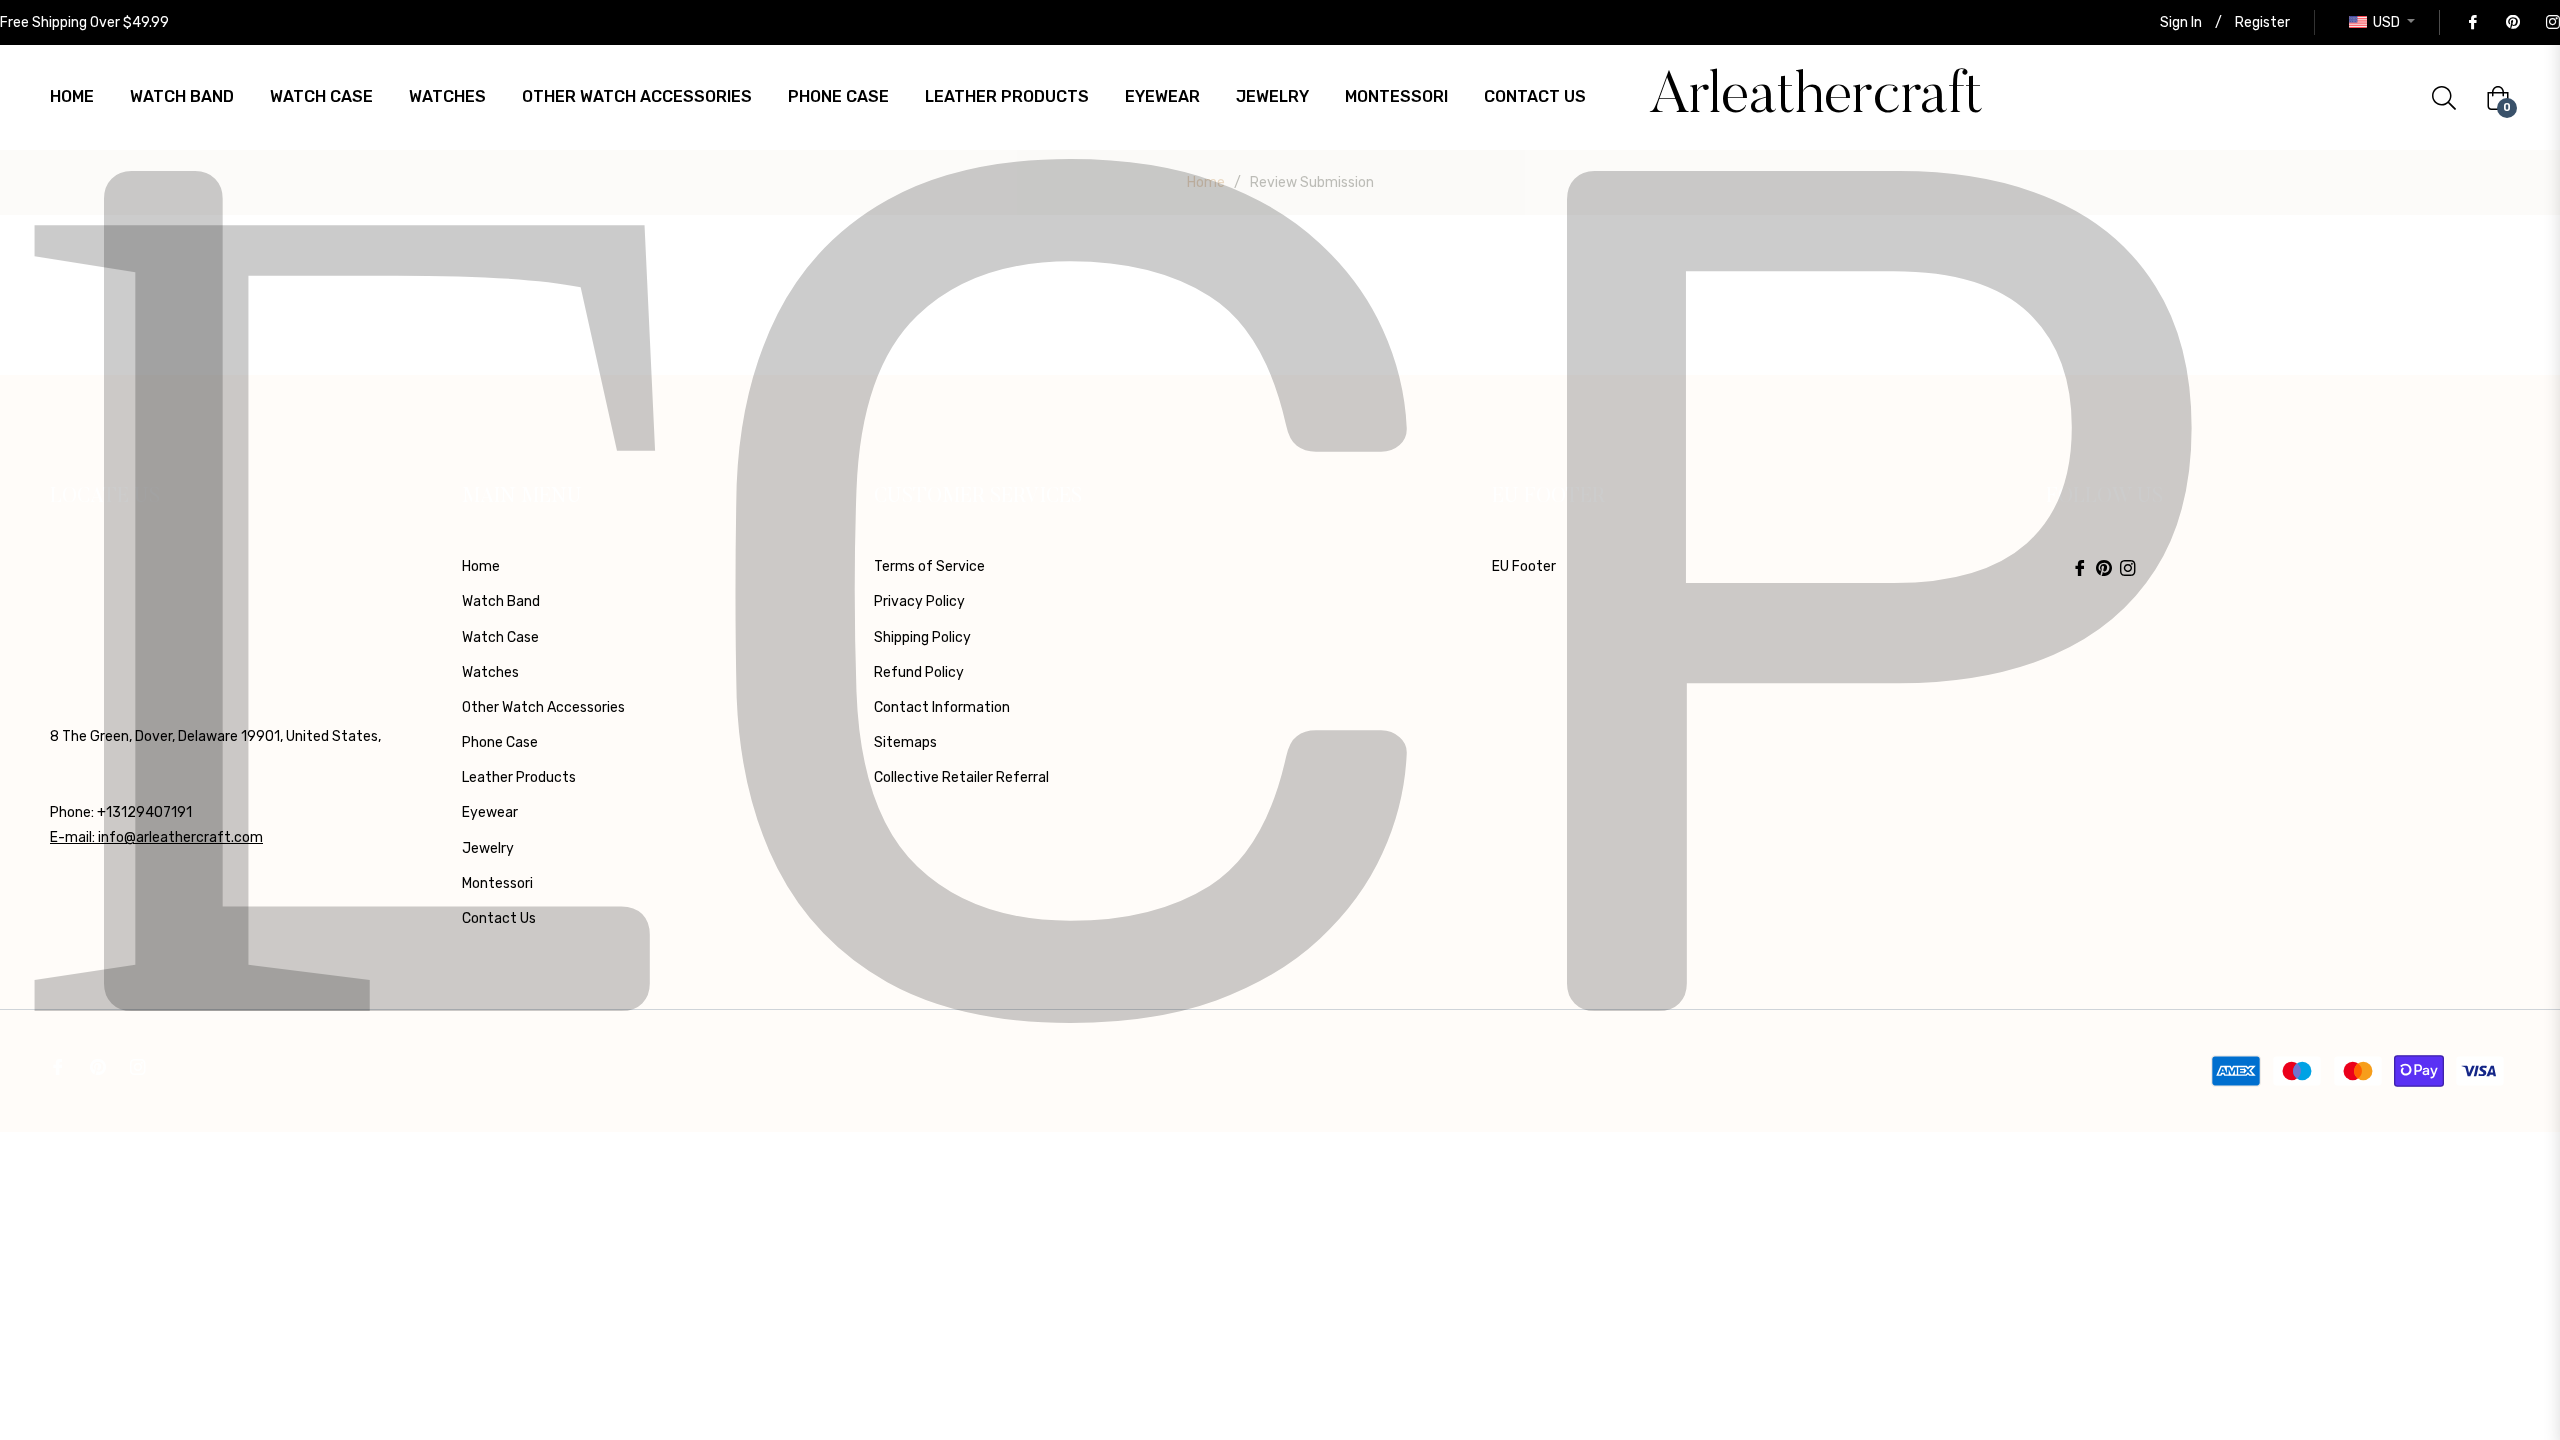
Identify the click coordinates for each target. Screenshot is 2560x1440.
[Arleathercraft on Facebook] (2472, 22)
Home (1206, 182)
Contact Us (499, 918)
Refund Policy (919, 672)
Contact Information (942, 707)
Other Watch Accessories (543, 707)
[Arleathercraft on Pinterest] (2512, 22)
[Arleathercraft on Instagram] (2552, 22)
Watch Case (500, 637)
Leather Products (519, 777)
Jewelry (488, 848)
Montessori (497, 883)
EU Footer (1524, 566)
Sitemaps (905, 742)
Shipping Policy (922, 637)
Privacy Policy (919, 601)
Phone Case (500, 742)
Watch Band (501, 601)
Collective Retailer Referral (961, 777)
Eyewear (490, 812)
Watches (490, 672)
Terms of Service (929, 566)
